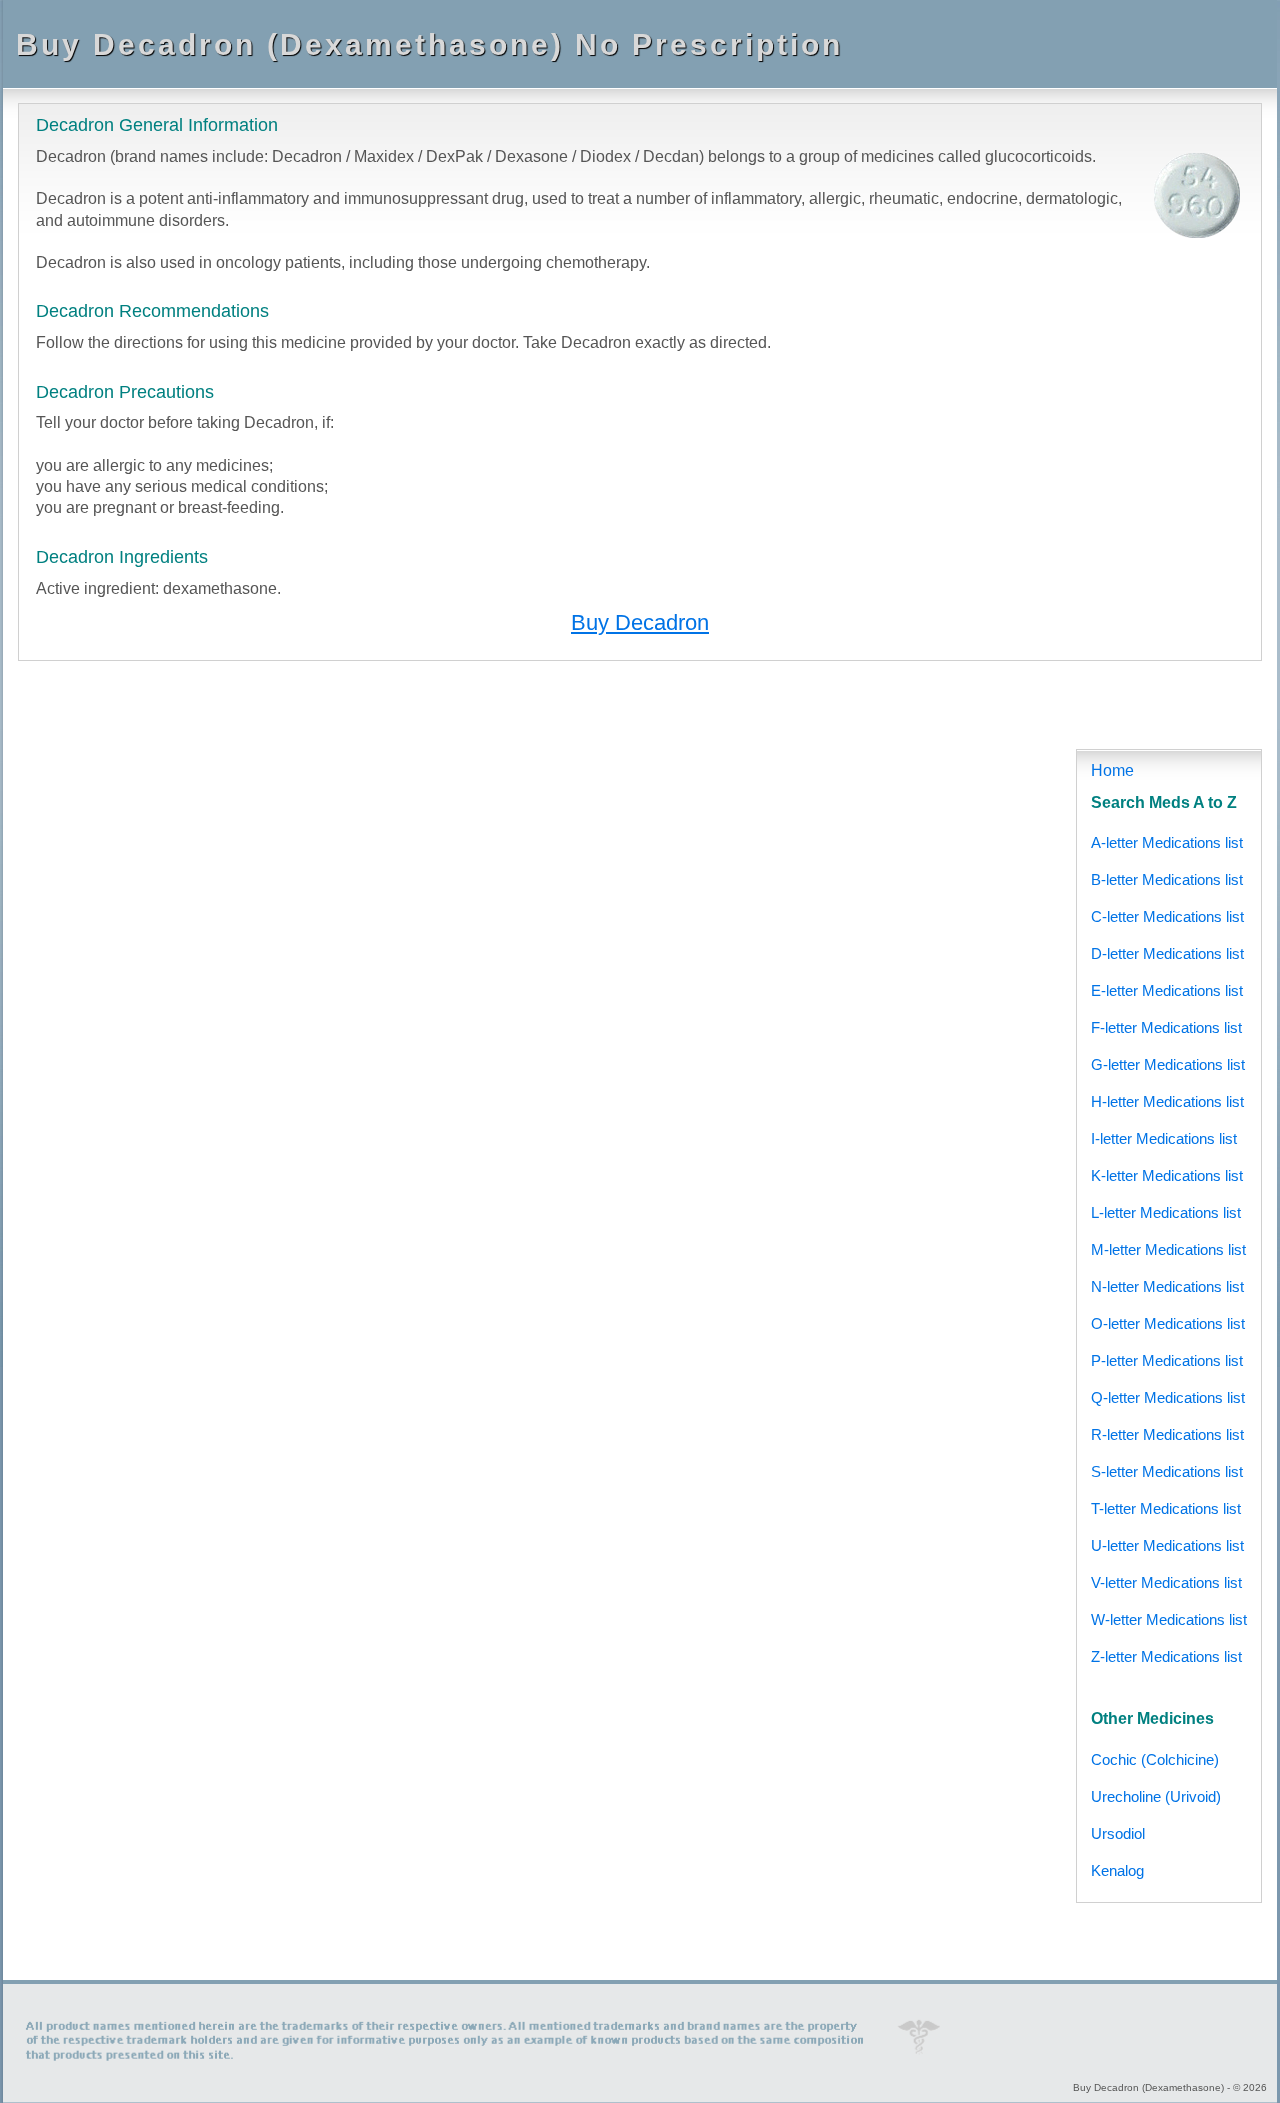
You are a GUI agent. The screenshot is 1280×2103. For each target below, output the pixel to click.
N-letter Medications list (1167, 1286)
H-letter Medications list (1167, 1101)
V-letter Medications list (1166, 1582)
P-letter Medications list (1167, 1360)
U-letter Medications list (1167, 1545)
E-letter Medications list (1167, 990)
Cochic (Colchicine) (1155, 1759)
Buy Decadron (640, 622)
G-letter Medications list (1168, 1064)
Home (1112, 770)
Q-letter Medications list (1168, 1397)
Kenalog (1117, 1870)
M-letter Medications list (1168, 1249)
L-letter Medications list (1166, 1212)
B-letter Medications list (1167, 879)
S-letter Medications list (1167, 1471)
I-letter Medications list (1164, 1138)
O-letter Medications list (1168, 1323)
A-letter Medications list (1167, 842)
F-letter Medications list (1166, 1027)
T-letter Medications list (1166, 1508)
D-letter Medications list (1167, 953)
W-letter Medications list (1169, 1619)
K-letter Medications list (1167, 1175)
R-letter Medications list (1167, 1434)
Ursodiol (1118, 1833)
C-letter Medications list (1167, 916)
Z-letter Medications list (1166, 1656)
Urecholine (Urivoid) (1156, 1796)
